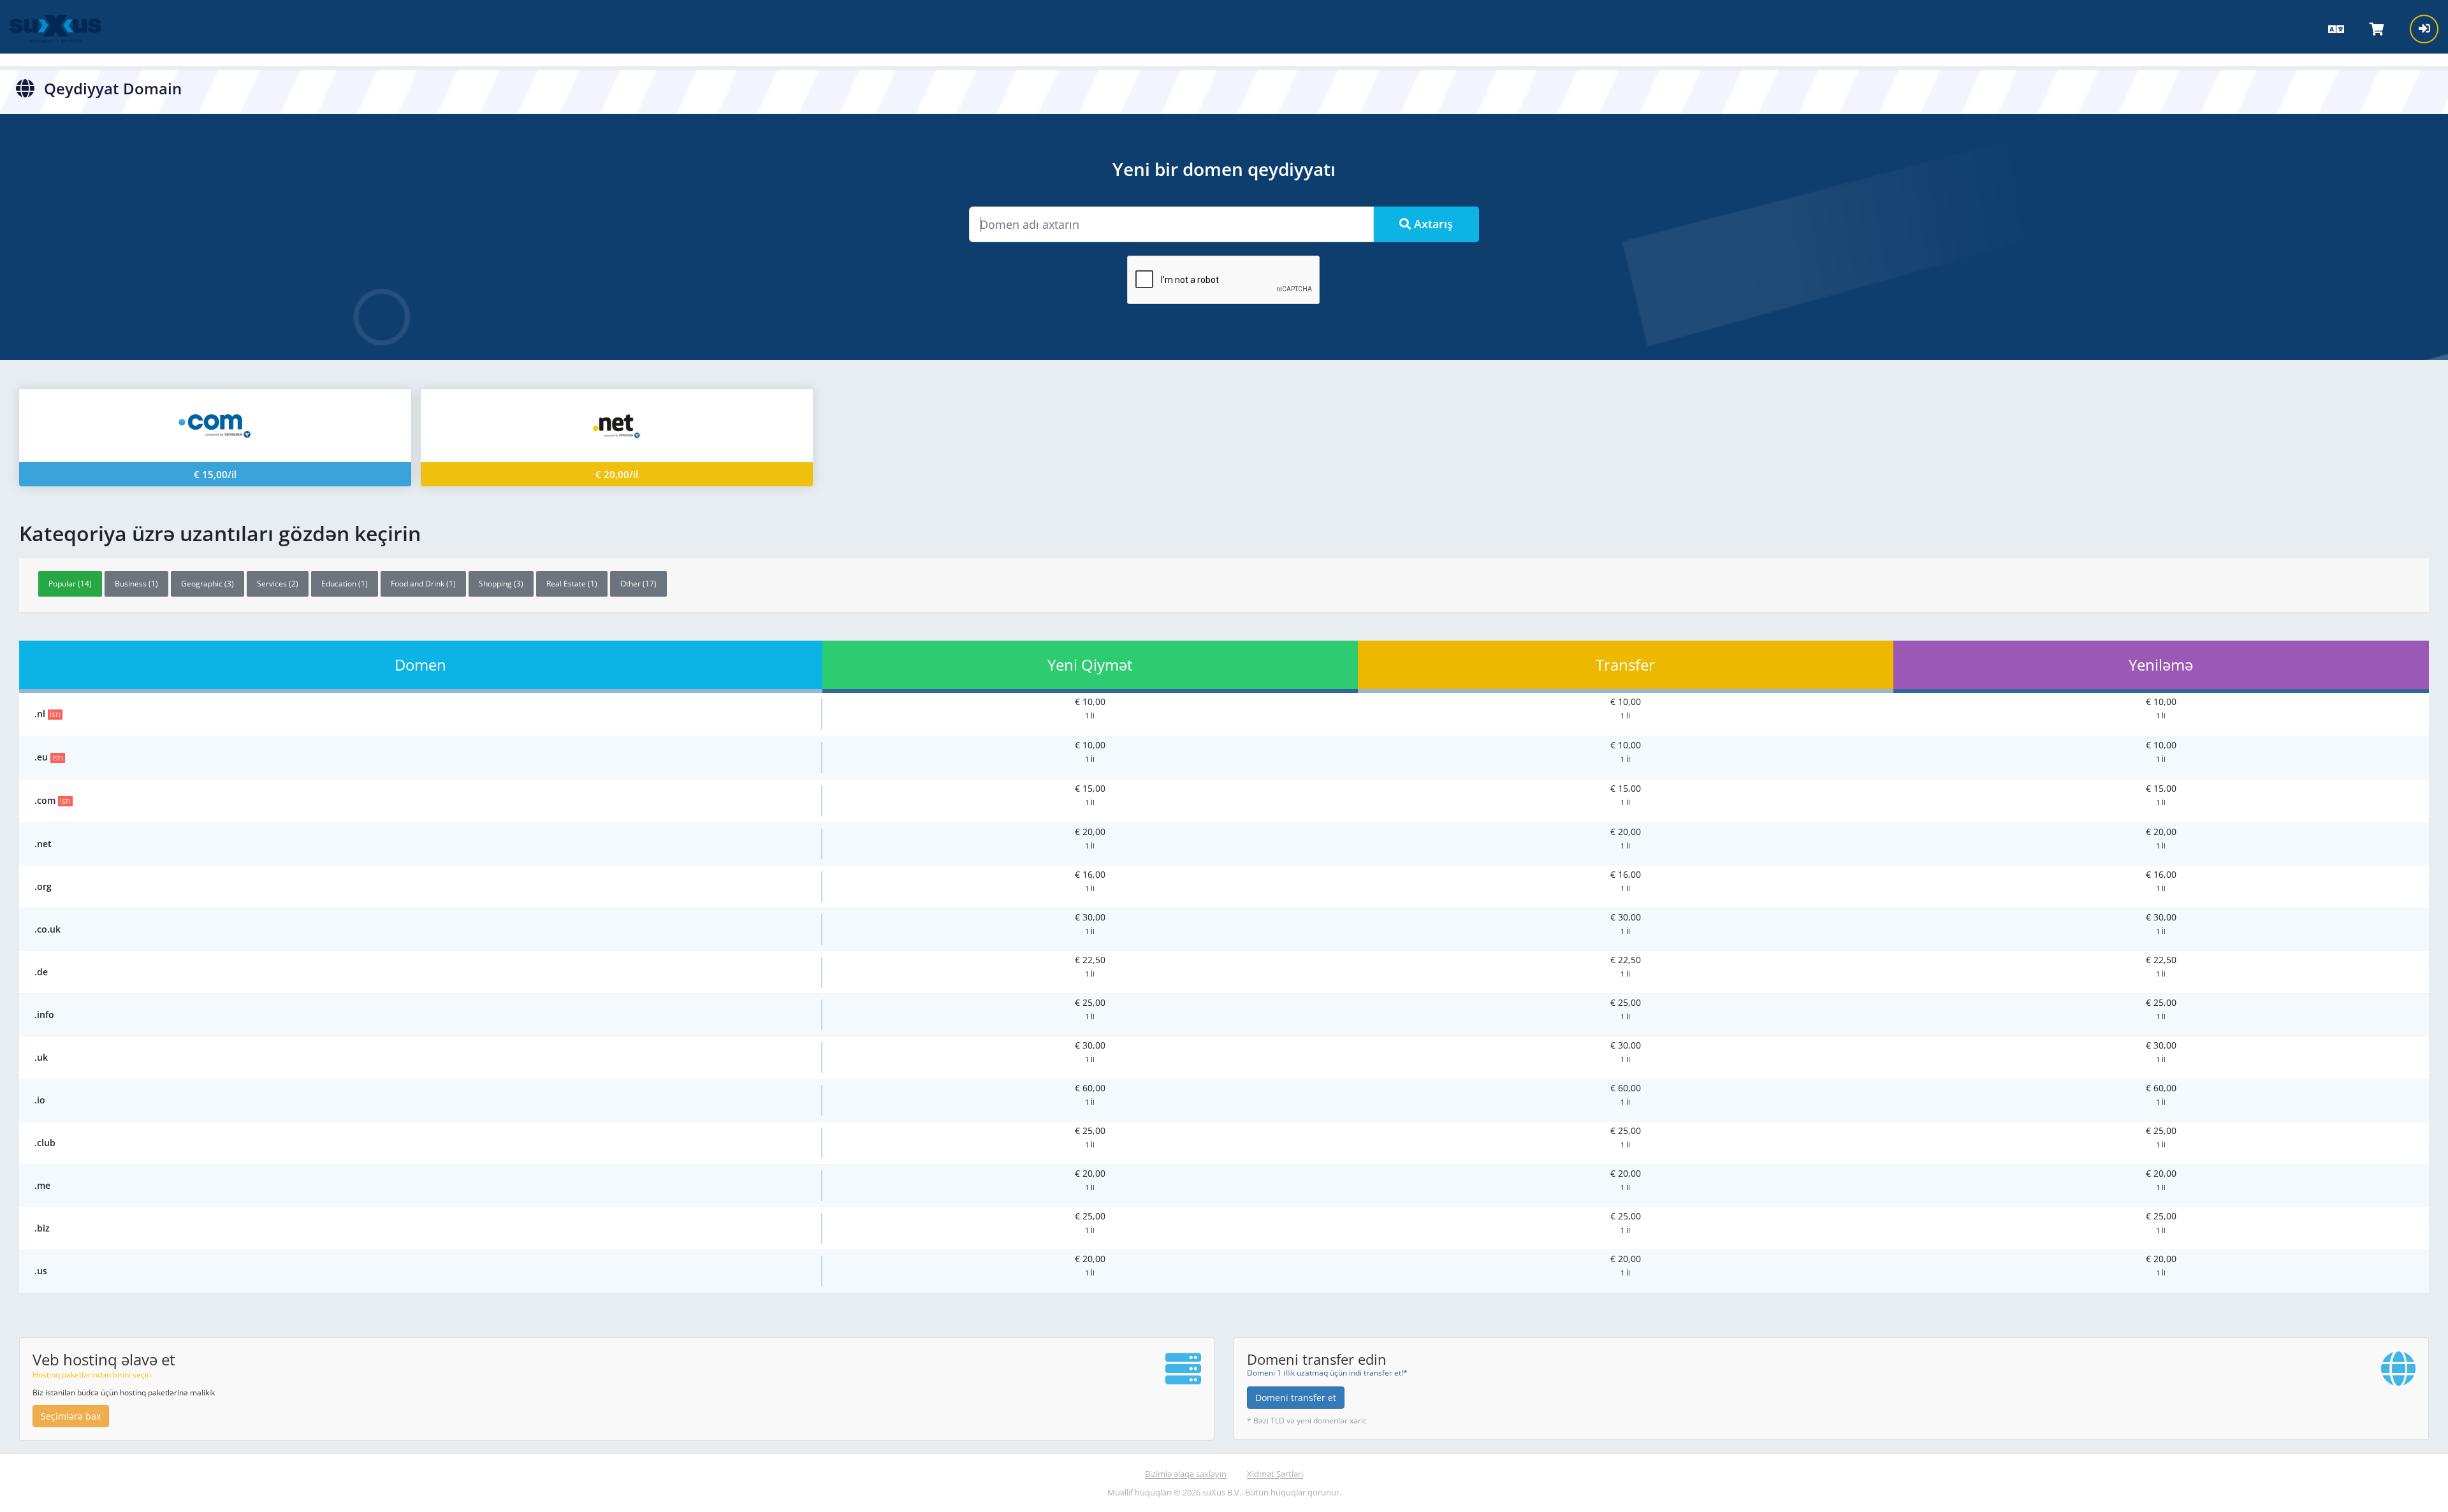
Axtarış (1432, 224)
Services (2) (278, 584)
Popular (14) (70, 584)
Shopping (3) (501, 584)
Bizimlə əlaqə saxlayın (1186, 1474)
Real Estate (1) (572, 584)
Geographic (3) (208, 584)
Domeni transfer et (1296, 1398)
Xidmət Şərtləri (1275, 1474)
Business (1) (136, 584)
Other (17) (638, 584)
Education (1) (345, 584)
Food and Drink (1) (423, 584)
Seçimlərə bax (71, 1416)
